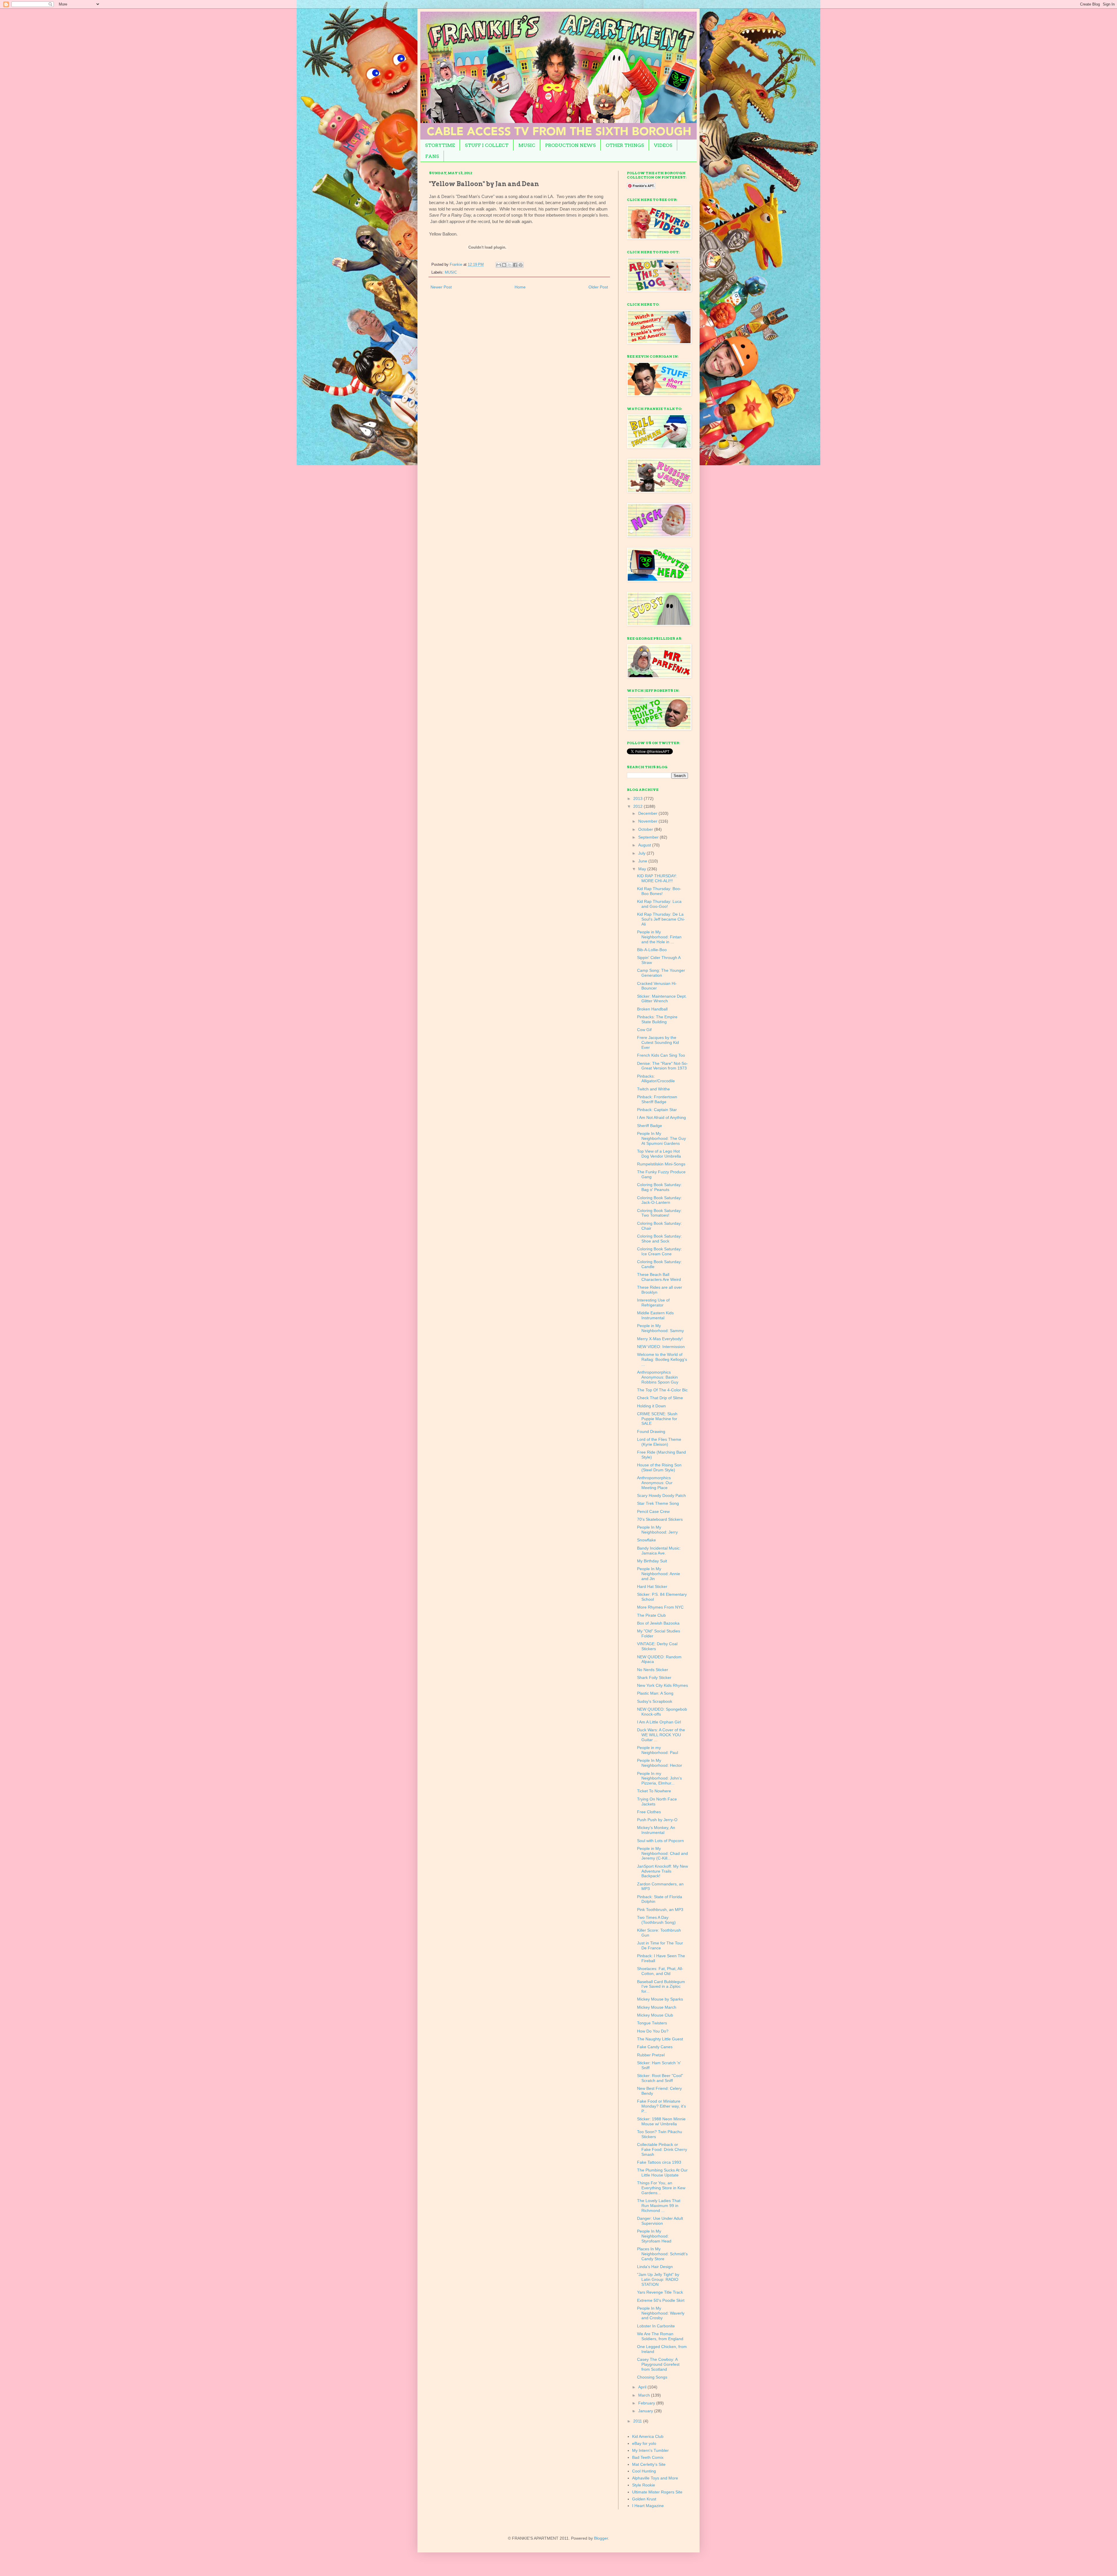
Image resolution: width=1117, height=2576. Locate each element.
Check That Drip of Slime (660, 1398)
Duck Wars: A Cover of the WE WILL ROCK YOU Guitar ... (661, 1735)
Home (520, 287)
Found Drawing (651, 1431)
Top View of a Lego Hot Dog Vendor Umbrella (659, 1154)
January (646, 2411)
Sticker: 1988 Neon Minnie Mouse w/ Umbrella (661, 2121)
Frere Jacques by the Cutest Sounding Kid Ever (658, 1042)
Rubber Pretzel (651, 2055)
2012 (638, 806)
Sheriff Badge (650, 1126)
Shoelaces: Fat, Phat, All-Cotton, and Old (660, 1971)
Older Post (598, 287)
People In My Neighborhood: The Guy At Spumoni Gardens (661, 1138)
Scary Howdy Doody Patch (661, 1495)
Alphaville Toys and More (655, 2478)
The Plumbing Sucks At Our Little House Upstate (662, 2173)
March (645, 2395)
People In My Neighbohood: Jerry (657, 1530)
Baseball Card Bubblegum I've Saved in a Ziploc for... (661, 1987)
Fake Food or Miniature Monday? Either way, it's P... (661, 2106)
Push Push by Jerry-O (657, 1820)
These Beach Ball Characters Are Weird (659, 1277)
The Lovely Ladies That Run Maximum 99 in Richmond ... (659, 2206)
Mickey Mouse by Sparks (660, 1999)
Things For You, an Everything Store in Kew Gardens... (661, 2188)
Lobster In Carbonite (656, 2326)
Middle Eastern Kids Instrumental (655, 1315)
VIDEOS (663, 145)
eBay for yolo (644, 2443)
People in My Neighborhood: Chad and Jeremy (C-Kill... (662, 1853)
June (643, 861)
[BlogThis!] (504, 265)
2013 (638, 798)
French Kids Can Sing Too (661, 1055)
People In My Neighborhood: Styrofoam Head (654, 2236)
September (649, 837)
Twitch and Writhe (653, 1089)
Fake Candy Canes (655, 2047)
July (642, 853)
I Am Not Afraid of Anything (661, 1117)
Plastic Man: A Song (655, 1693)
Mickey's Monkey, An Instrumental (656, 1830)
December (648, 813)
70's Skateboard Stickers (660, 1519)
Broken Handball (652, 1009)
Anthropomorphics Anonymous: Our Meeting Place (655, 1483)
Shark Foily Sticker (654, 1677)
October (646, 829)
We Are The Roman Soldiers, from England (660, 2336)
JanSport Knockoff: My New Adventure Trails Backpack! (662, 1871)
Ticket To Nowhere (654, 1791)
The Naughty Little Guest (660, 2039)
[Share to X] (510, 265)
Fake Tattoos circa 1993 (659, 2162)
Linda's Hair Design (655, 2267)
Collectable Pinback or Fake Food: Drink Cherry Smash (662, 2149)
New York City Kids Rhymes (662, 1685)
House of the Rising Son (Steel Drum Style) (659, 1467)
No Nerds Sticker (653, 1670)
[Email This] (499, 265)
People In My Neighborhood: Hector (660, 1763)
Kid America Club (648, 2436)
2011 (638, 2421)
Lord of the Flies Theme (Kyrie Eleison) (659, 1442)
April (643, 2387)
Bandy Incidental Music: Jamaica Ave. (659, 1551)
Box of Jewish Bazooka (658, 1623)
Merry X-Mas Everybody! (660, 1339)
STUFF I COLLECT (487, 145)
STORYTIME (440, 145)
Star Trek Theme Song (658, 1503)
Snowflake (646, 1540)
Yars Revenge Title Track (660, 2292)
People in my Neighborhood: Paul (658, 1750)
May (643, 869)
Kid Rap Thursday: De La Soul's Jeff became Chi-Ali (661, 919)
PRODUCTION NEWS (570, 145)
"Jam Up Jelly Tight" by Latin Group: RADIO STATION (658, 2279)
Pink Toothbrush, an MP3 (660, 1910)
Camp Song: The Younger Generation (661, 973)
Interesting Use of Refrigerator (653, 1303)
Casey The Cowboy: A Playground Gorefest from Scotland (658, 2364)
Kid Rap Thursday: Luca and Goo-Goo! (659, 904)
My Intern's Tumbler (650, 2450)
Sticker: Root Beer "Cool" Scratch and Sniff (660, 2078)
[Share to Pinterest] (521, 265)
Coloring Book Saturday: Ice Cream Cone (659, 1251)
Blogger (601, 2538)
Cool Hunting (644, 2471)
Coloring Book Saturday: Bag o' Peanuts (659, 1187)
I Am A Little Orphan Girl (659, 1722)
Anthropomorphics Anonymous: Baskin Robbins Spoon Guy (658, 1377)
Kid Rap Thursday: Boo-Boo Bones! (659, 891)
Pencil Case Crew (653, 1511)
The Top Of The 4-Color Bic (662, 1390)
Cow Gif (644, 1030)
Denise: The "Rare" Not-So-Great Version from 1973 (662, 1066)
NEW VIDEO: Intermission (661, 1347)
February (647, 2403)
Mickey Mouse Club (655, 2015)
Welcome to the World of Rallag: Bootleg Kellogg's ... (662, 1359)
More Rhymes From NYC (660, 1607)
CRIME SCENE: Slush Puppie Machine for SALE (657, 1419)
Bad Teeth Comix (648, 2457)
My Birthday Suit (652, 1561)
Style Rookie (644, 2485)
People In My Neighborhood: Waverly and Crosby (661, 2313)
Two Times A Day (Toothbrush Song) (656, 1920)
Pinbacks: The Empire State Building (657, 1019)
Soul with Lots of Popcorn (660, 1841)
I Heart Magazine (648, 2506)
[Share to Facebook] (515, 265)
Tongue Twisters (652, 2023)
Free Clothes (649, 1812)
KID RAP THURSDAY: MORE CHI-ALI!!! (657, 878)
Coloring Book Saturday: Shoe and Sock (659, 1239)
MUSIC (527, 145)
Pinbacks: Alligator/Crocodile (656, 1079)
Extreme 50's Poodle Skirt (661, 2300)
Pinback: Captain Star (657, 1110)
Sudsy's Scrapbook (655, 1701)
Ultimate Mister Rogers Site (657, 2492)
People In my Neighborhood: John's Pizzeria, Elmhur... (659, 1778)
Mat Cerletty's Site (649, 2464)
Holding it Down (651, 1406)
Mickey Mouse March (657, 2007)
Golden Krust (644, 2499)
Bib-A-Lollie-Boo (652, 950)
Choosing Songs (652, 2377)
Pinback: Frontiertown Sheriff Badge (657, 1099)
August (645, 845)
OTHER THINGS (625, 145)
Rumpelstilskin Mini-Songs (661, 1164)
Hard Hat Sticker (652, 1586)
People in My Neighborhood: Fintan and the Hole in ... (659, 937)
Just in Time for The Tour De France (660, 1945)
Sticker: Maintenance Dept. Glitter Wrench (662, 999)
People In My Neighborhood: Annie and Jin (659, 1574)
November (648, 821)
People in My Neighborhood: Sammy (660, 1328)
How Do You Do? (653, 2031)
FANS (432, 156)
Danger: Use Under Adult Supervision (660, 2221)
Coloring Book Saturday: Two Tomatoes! (659, 1213)
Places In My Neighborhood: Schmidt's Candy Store (662, 2254)
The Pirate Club (651, 1615)
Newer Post (441, 287)
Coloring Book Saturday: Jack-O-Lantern (659, 1200)
